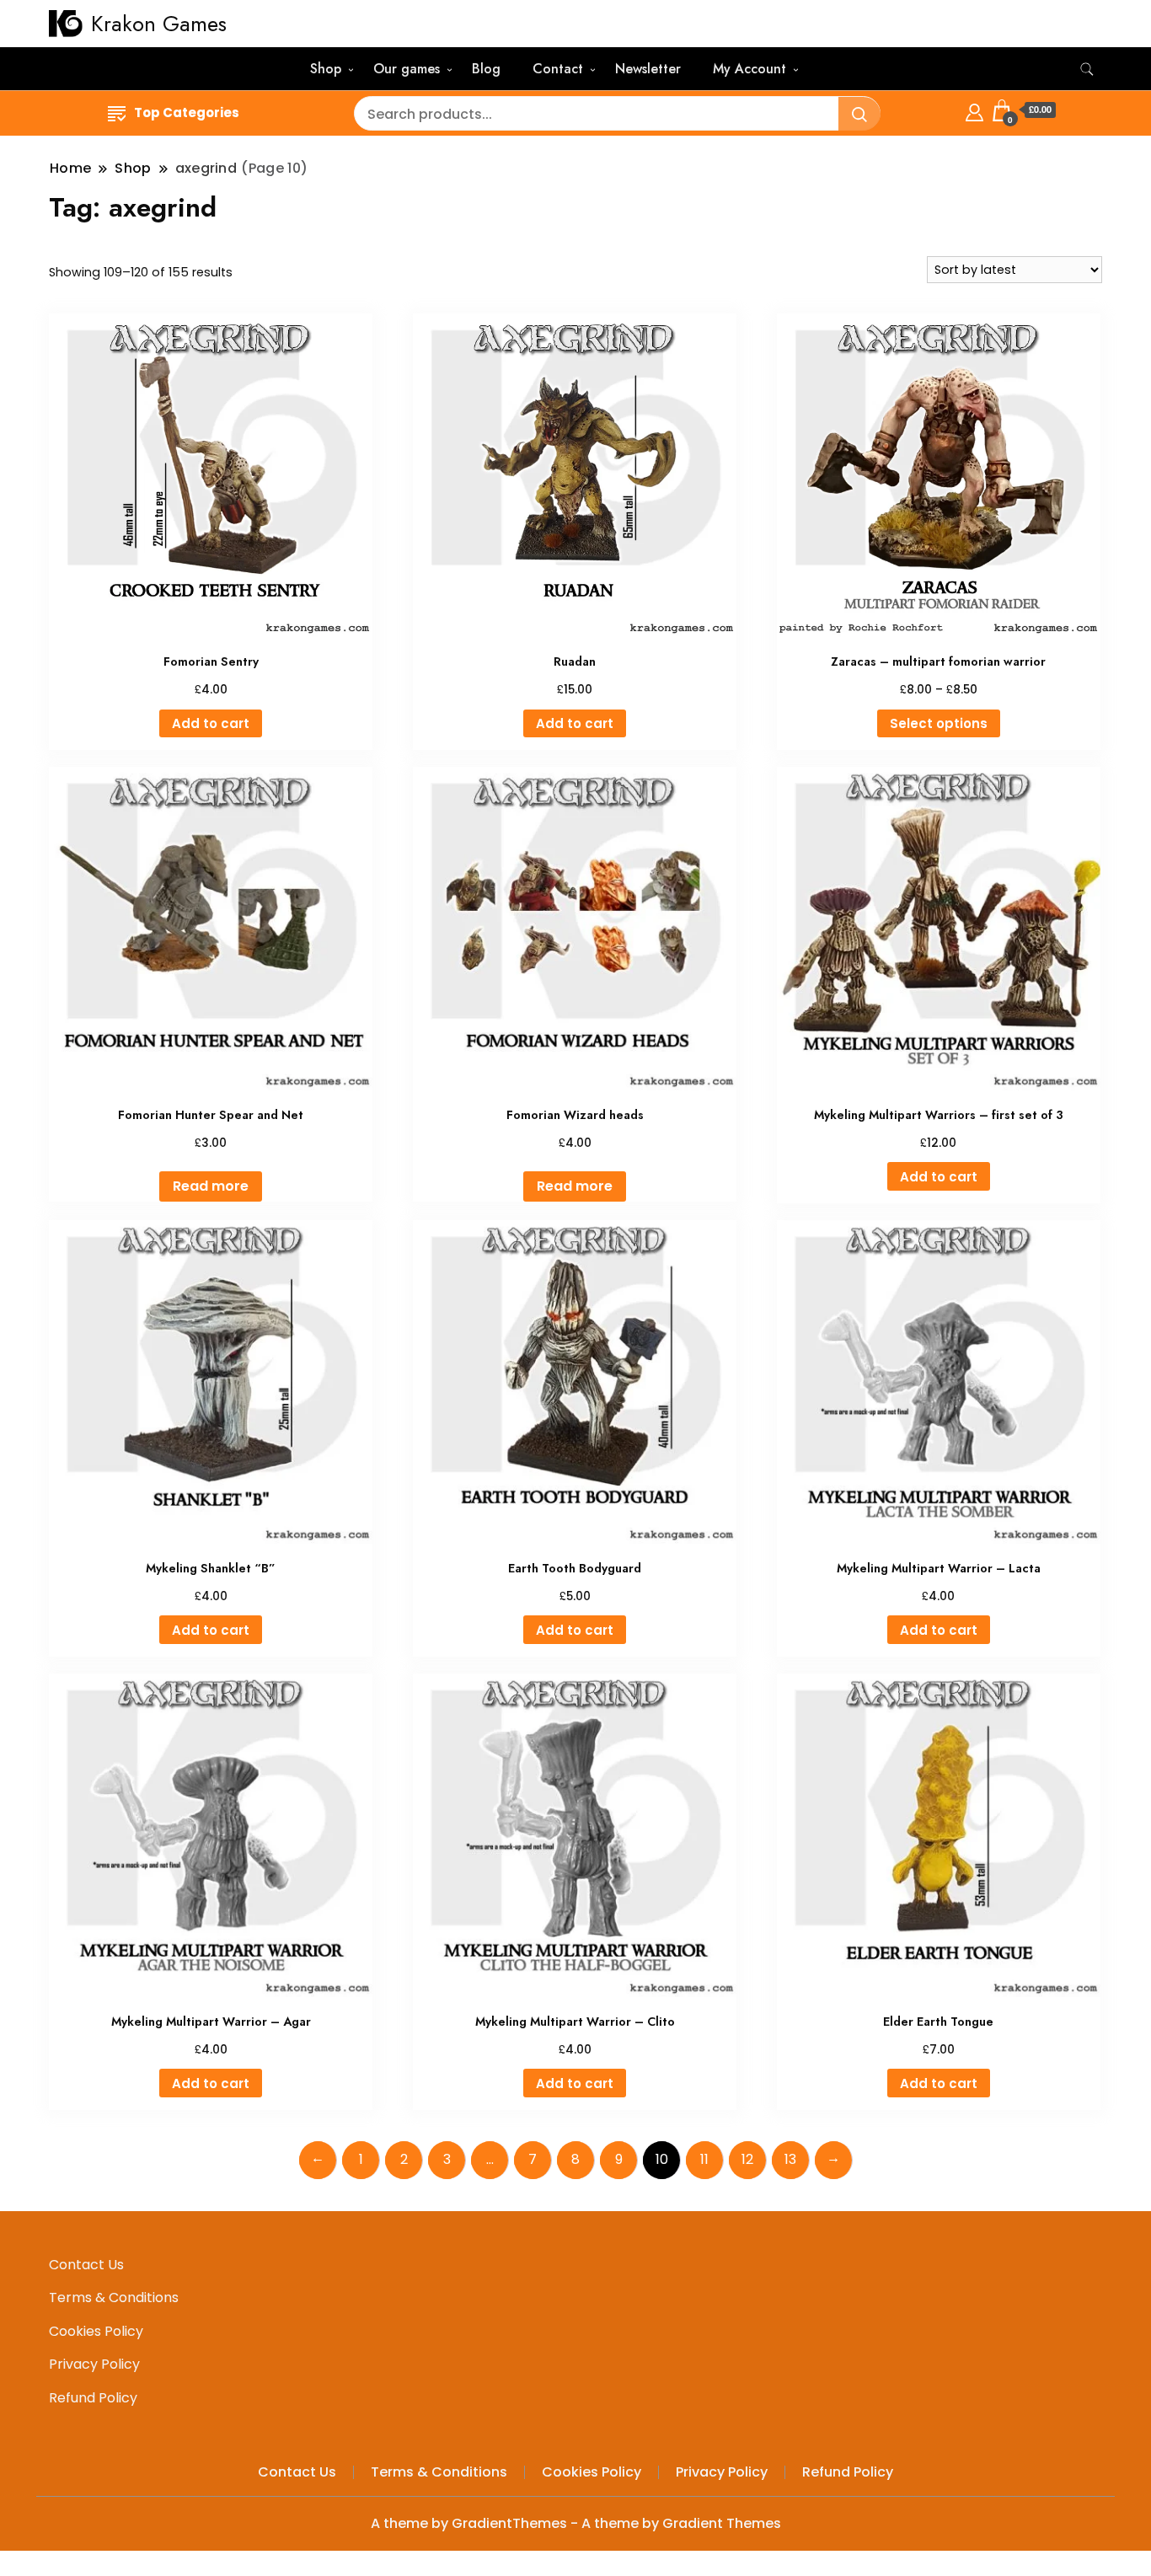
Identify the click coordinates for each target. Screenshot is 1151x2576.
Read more (211, 1186)
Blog (486, 69)
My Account (749, 69)
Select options (939, 723)
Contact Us (86, 2265)
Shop (326, 69)
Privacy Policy (94, 2364)
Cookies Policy (96, 2331)
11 (704, 2159)
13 (790, 2159)
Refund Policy (93, 2398)
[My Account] (974, 110)
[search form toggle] (1087, 70)
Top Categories (187, 112)
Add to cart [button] (211, 723)
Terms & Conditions (114, 2298)
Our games (407, 69)
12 (747, 2159)
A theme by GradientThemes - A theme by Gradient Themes (576, 2523)
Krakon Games (159, 24)
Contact (558, 69)
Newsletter (648, 69)
